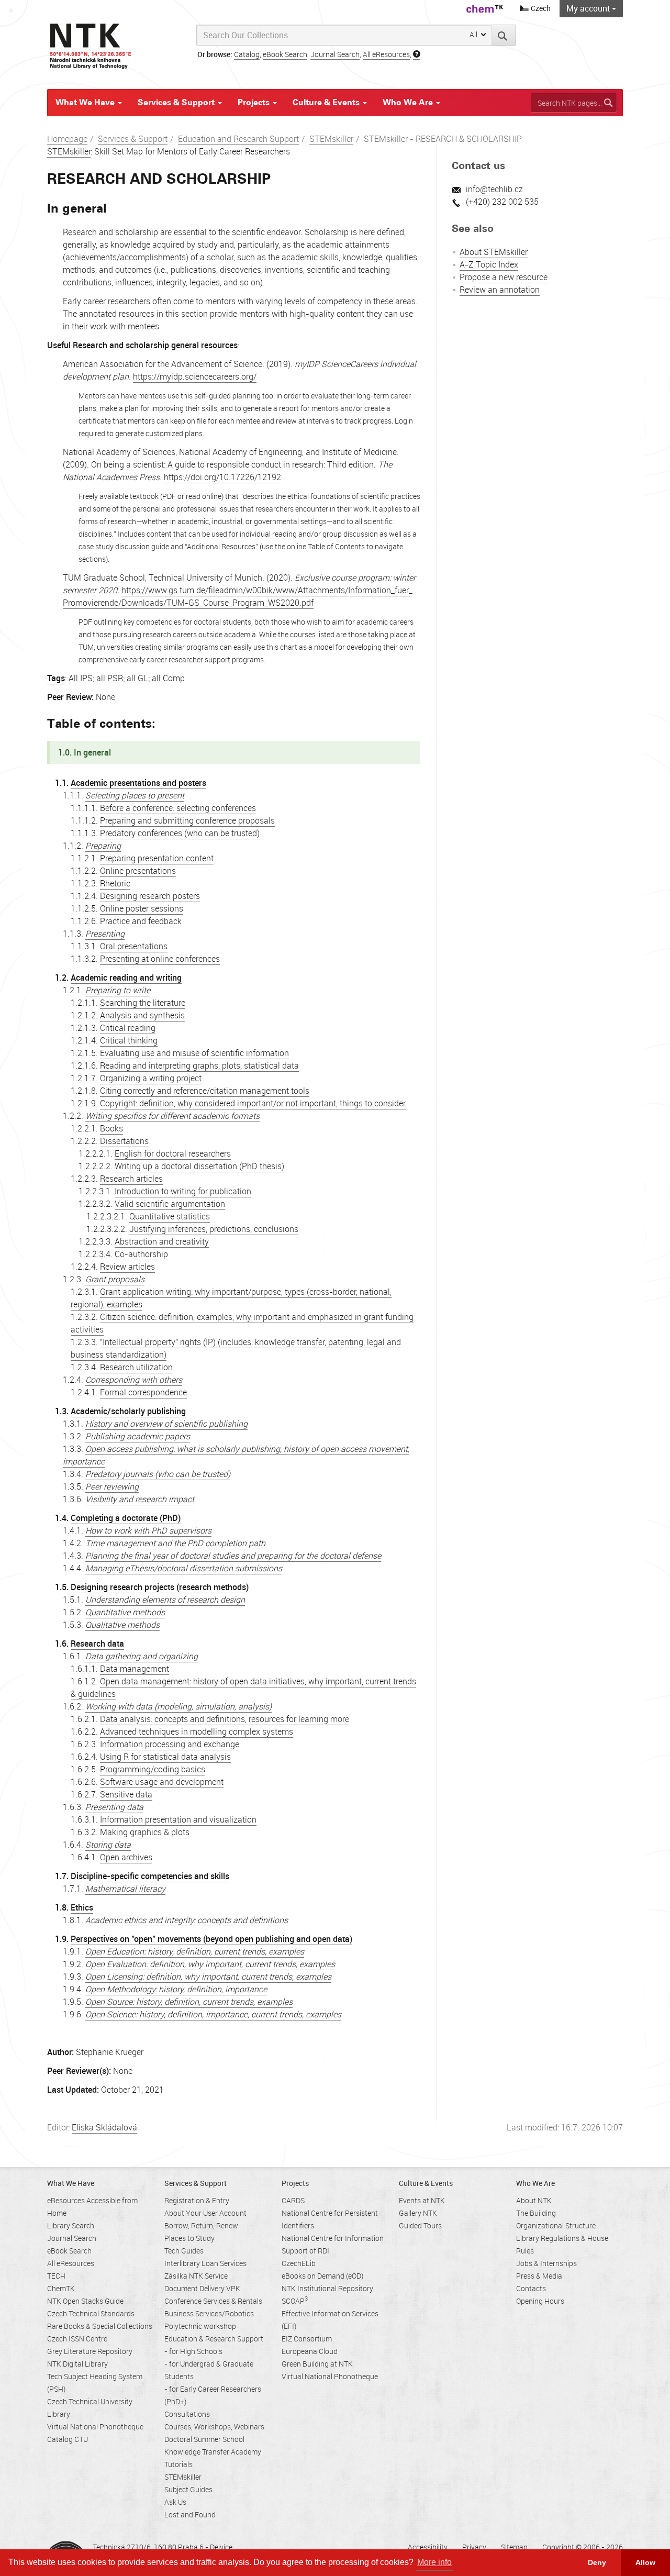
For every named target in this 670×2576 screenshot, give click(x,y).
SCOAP (295, 2301)
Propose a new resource (504, 277)
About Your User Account (205, 2213)
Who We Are (409, 102)
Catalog (247, 54)
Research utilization (136, 1367)
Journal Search (335, 54)
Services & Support (177, 102)
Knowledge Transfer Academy (213, 2452)
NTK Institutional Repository (327, 2288)
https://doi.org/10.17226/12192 (222, 477)
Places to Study (189, 2238)
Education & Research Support (214, 2339)
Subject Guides (188, 2489)
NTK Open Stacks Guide (85, 2301)
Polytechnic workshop (200, 2326)
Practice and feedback (141, 921)
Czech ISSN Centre (77, 2339)
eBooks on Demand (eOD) (322, 2276)
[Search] (504, 35)
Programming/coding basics (153, 1769)
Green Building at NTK (317, 2364)
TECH (56, 2276)
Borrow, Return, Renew (201, 2225)
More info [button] (434, 2562)
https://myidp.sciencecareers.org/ (195, 376)
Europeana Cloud (310, 2351)
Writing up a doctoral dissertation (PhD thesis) (199, 1166)
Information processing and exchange (170, 1744)
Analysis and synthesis (142, 1015)
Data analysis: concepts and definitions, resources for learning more (225, 1719)
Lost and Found (190, 2514)
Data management (135, 1669)
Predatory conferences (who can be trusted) (180, 833)
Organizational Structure (556, 2225)
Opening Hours (540, 2301)
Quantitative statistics (170, 1216)
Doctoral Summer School (204, 2439)
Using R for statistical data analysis (165, 1757)
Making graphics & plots (145, 1832)
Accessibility (428, 2547)
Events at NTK (422, 2200)
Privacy (474, 2547)
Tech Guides (184, 2251)
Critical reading (128, 1028)
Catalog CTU (68, 2439)
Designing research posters (150, 896)
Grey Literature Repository (90, 2351)
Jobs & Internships (546, 2263)
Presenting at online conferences (160, 959)
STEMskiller (331, 139)
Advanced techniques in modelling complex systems (197, 1731)
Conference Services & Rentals (213, 2301)
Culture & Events (327, 102)
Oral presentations (134, 946)
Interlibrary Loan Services (205, 2263)
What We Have (86, 102)
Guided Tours (420, 2225)
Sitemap (514, 2547)
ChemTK (61, 2288)
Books (111, 1128)
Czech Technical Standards (91, 2313)
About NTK (534, 2200)
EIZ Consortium (307, 2339)
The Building (536, 2213)
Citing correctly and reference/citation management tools (205, 1091)
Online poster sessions (142, 908)
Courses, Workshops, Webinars (214, 2427)
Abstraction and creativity (162, 1241)
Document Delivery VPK (202, 2288)
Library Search (71, 2225)
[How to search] (417, 54)
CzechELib (299, 2263)
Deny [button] (597, 2562)
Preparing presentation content (157, 858)
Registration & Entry (197, 2200)
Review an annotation (500, 290)
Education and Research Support (238, 139)
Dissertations (124, 1141)
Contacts (531, 2288)
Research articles (131, 1179)
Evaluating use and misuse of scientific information (194, 1053)
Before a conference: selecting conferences (178, 808)
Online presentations (138, 871)
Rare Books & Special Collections (100, 2326)
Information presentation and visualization (178, 1819)
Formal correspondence (143, 1392)
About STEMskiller (494, 252)
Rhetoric (115, 883)
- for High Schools (193, 2351)
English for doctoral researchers (173, 1153)
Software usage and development (162, 1782)
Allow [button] (645, 2562)
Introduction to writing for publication (183, 1191)
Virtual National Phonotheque (95, 2427)
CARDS (293, 2200)
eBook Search (285, 54)
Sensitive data (126, 1794)
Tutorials (178, 2464)
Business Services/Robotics (209, 2313)
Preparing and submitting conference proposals (187, 820)
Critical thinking (129, 1040)
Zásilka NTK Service (196, 2276)
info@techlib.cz (494, 189)
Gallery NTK (418, 2213)
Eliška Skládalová (104, 2127)
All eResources (386, 54)
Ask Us (175, 2502)
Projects (255, 102)
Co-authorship (141, 1254)
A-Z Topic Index (489, 264)
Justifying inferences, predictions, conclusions (214, 1229)
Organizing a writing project (151, 1078)
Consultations (187, 2414)
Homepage (67, 139)
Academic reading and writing (126, 978)
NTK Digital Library (77, 2364)
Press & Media (539, 2276)
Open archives (126, 1857)
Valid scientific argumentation (170, 1204)
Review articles (127, 1267)
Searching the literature (143, 1003)
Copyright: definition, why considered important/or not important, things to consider (253, 1103)
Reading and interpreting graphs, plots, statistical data (199, 1065)
